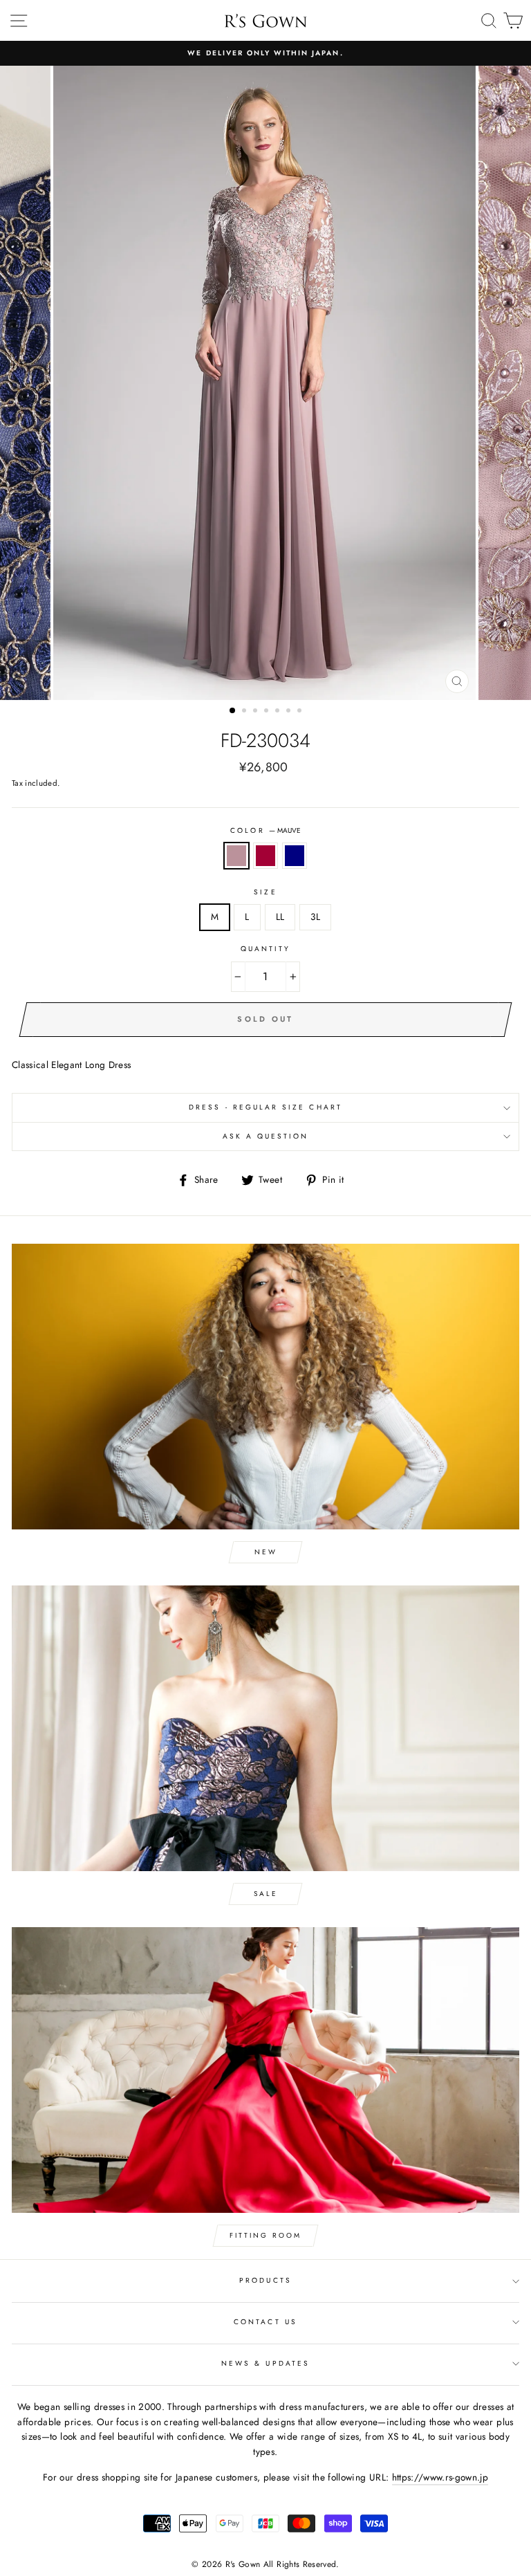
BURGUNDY (265, 856)
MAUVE (236, 856)
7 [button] (301, 712)
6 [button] (290, 712)
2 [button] (245, 712)
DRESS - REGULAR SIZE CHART (265, 1107)
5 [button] (279, 712)
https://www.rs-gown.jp (440, 2477)
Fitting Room (265, 2235)
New (266, 1552)
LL (280, 917)
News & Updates (265, 2363)
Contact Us (265, 2322)
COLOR (265, 830)
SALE (266, 1894)
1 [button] (233, 711)
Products (265, 2280)
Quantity (265, 949)
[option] (265, 53)
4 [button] (268, 712)
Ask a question (266, 1136)
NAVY (295, 856)
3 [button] (257, 712)
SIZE (265, 892)
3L (315, 917)
